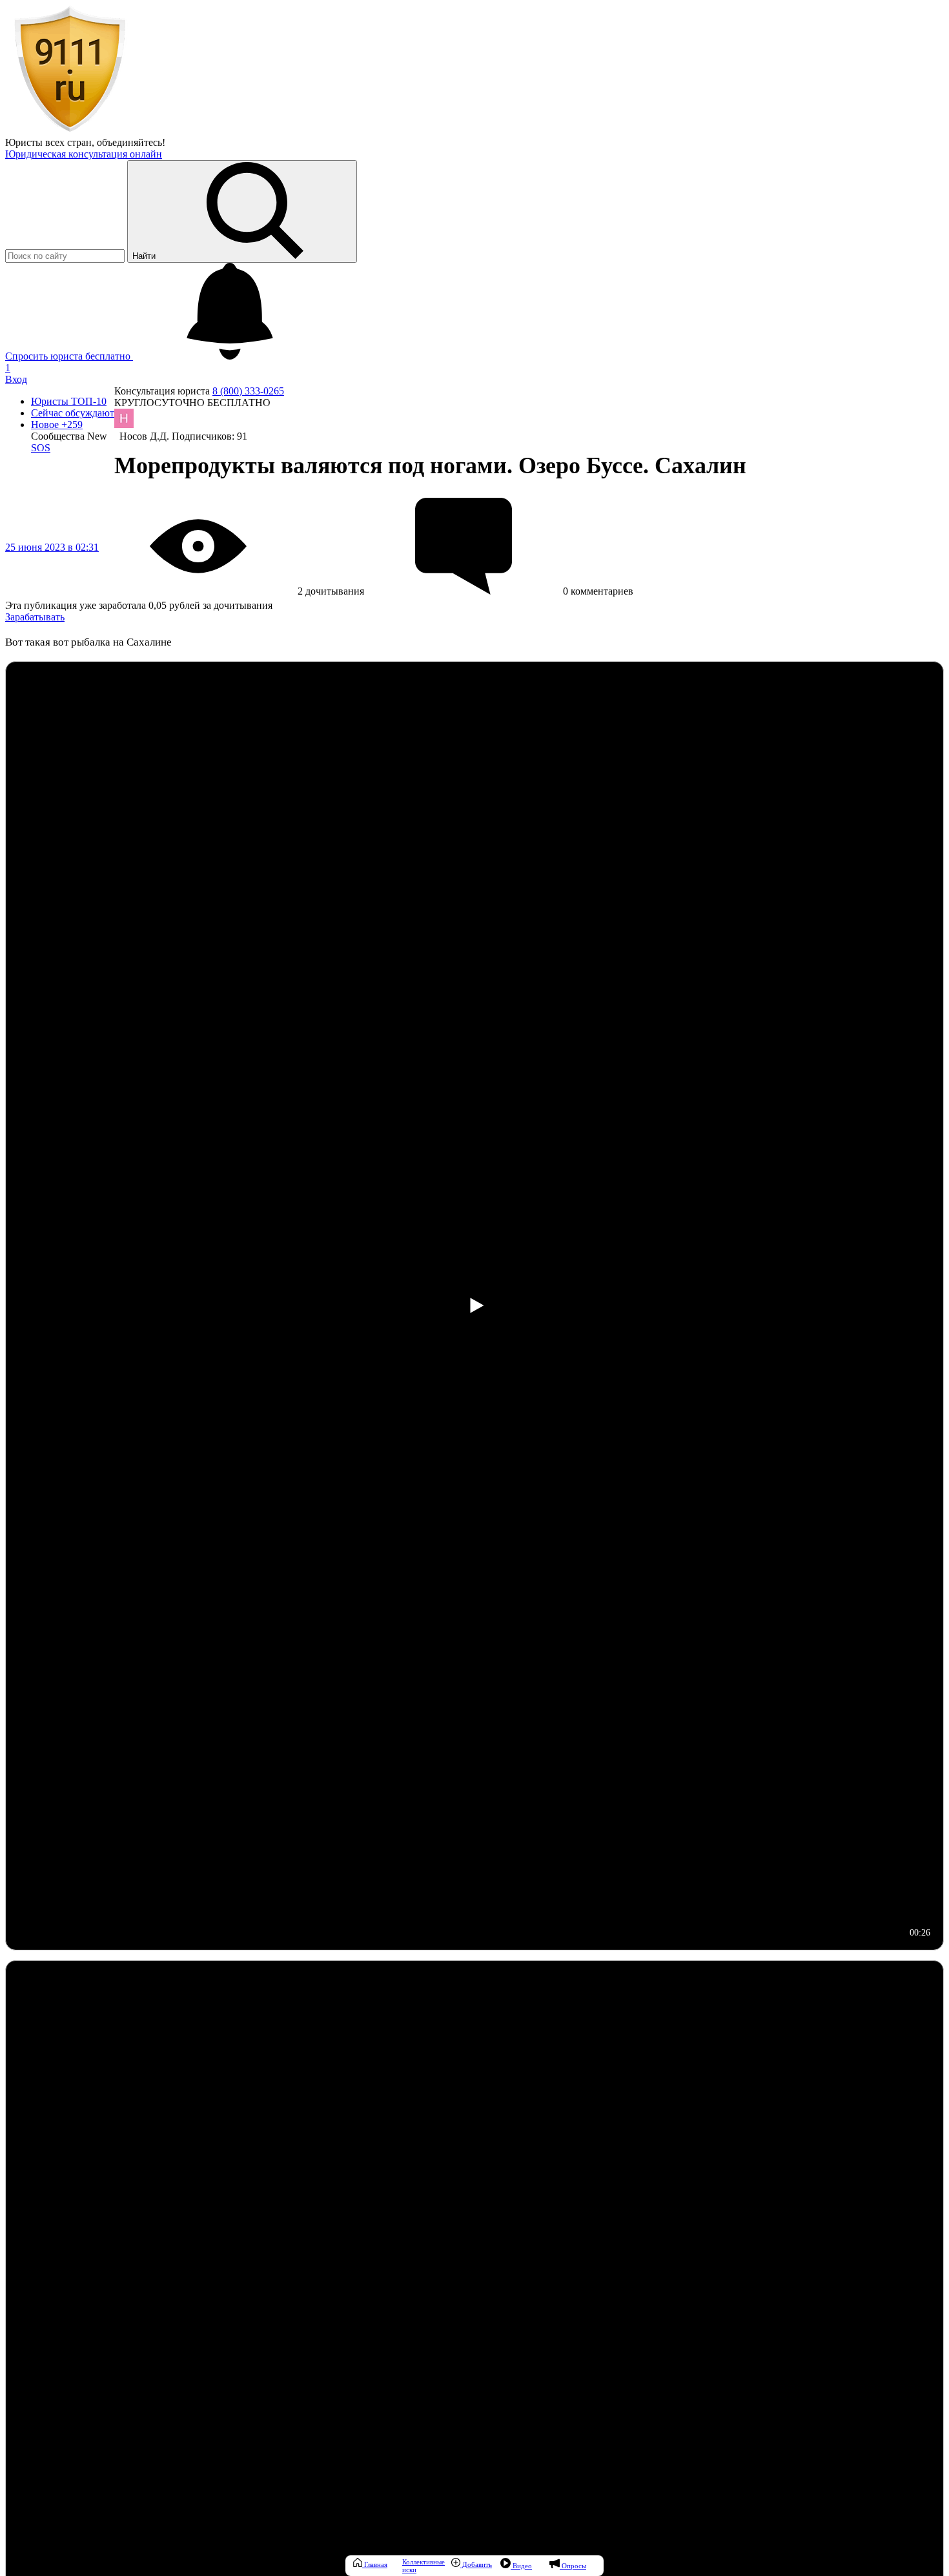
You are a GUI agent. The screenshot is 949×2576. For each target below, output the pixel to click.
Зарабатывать (35, 617)
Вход (16, 379)
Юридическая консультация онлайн (84, 154)
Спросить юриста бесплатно (69, 356)
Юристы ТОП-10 (69, 401)
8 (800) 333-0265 (248, 391)
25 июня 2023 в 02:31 (52, 547)
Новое (57, 424)
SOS (41, 448)
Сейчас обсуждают (73, 413)
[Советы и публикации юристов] (70, 131)
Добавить (476, 2564)
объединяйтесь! (131, 142)
